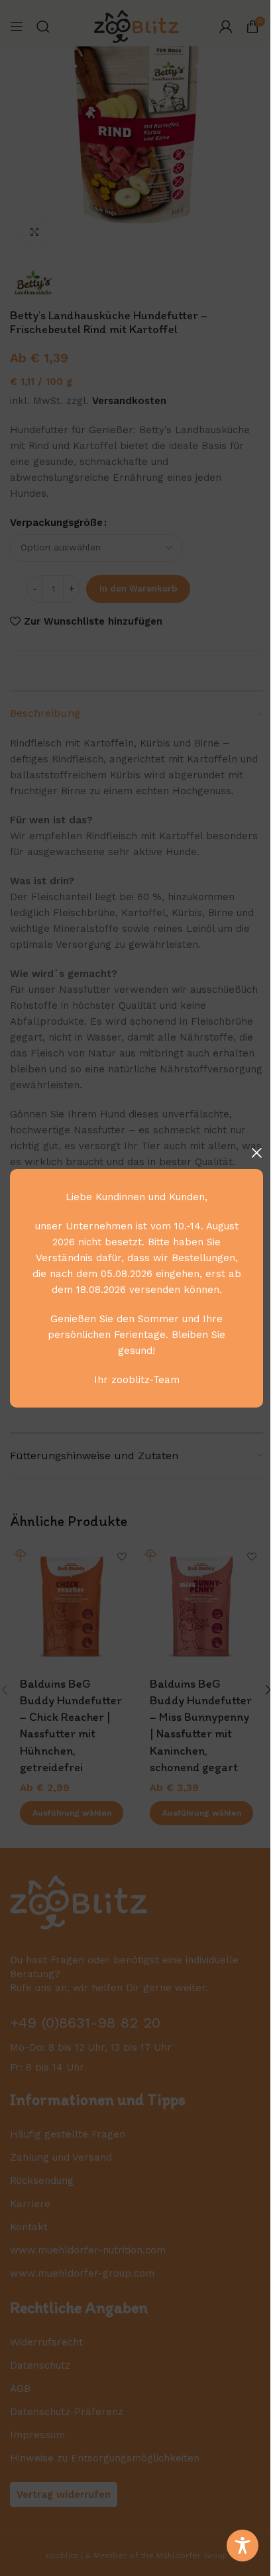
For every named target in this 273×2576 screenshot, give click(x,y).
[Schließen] (256, 1153)
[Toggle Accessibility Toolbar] (243, 2546)
